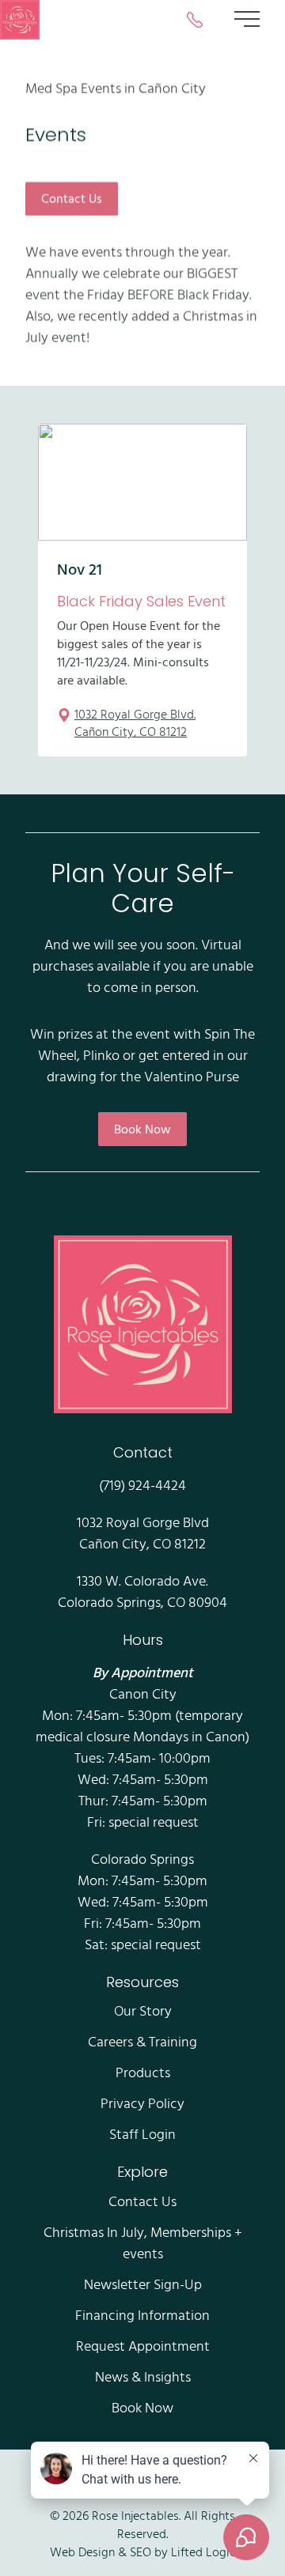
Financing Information (142, 2315)
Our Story (143, 2010)
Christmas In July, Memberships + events (143, 2242)
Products (143, 2072)
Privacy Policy (142, 2103)
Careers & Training (142, 2041)
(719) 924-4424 (142, 1485)
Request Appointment (143, 2346)
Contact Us (72, 198)
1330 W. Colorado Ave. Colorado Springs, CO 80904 (142, 1591)
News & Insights (143, 2376)
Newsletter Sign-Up (143, 2284)
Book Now (142, 1129)
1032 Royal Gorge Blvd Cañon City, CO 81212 (143, 1533)
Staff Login (142, 2134)
